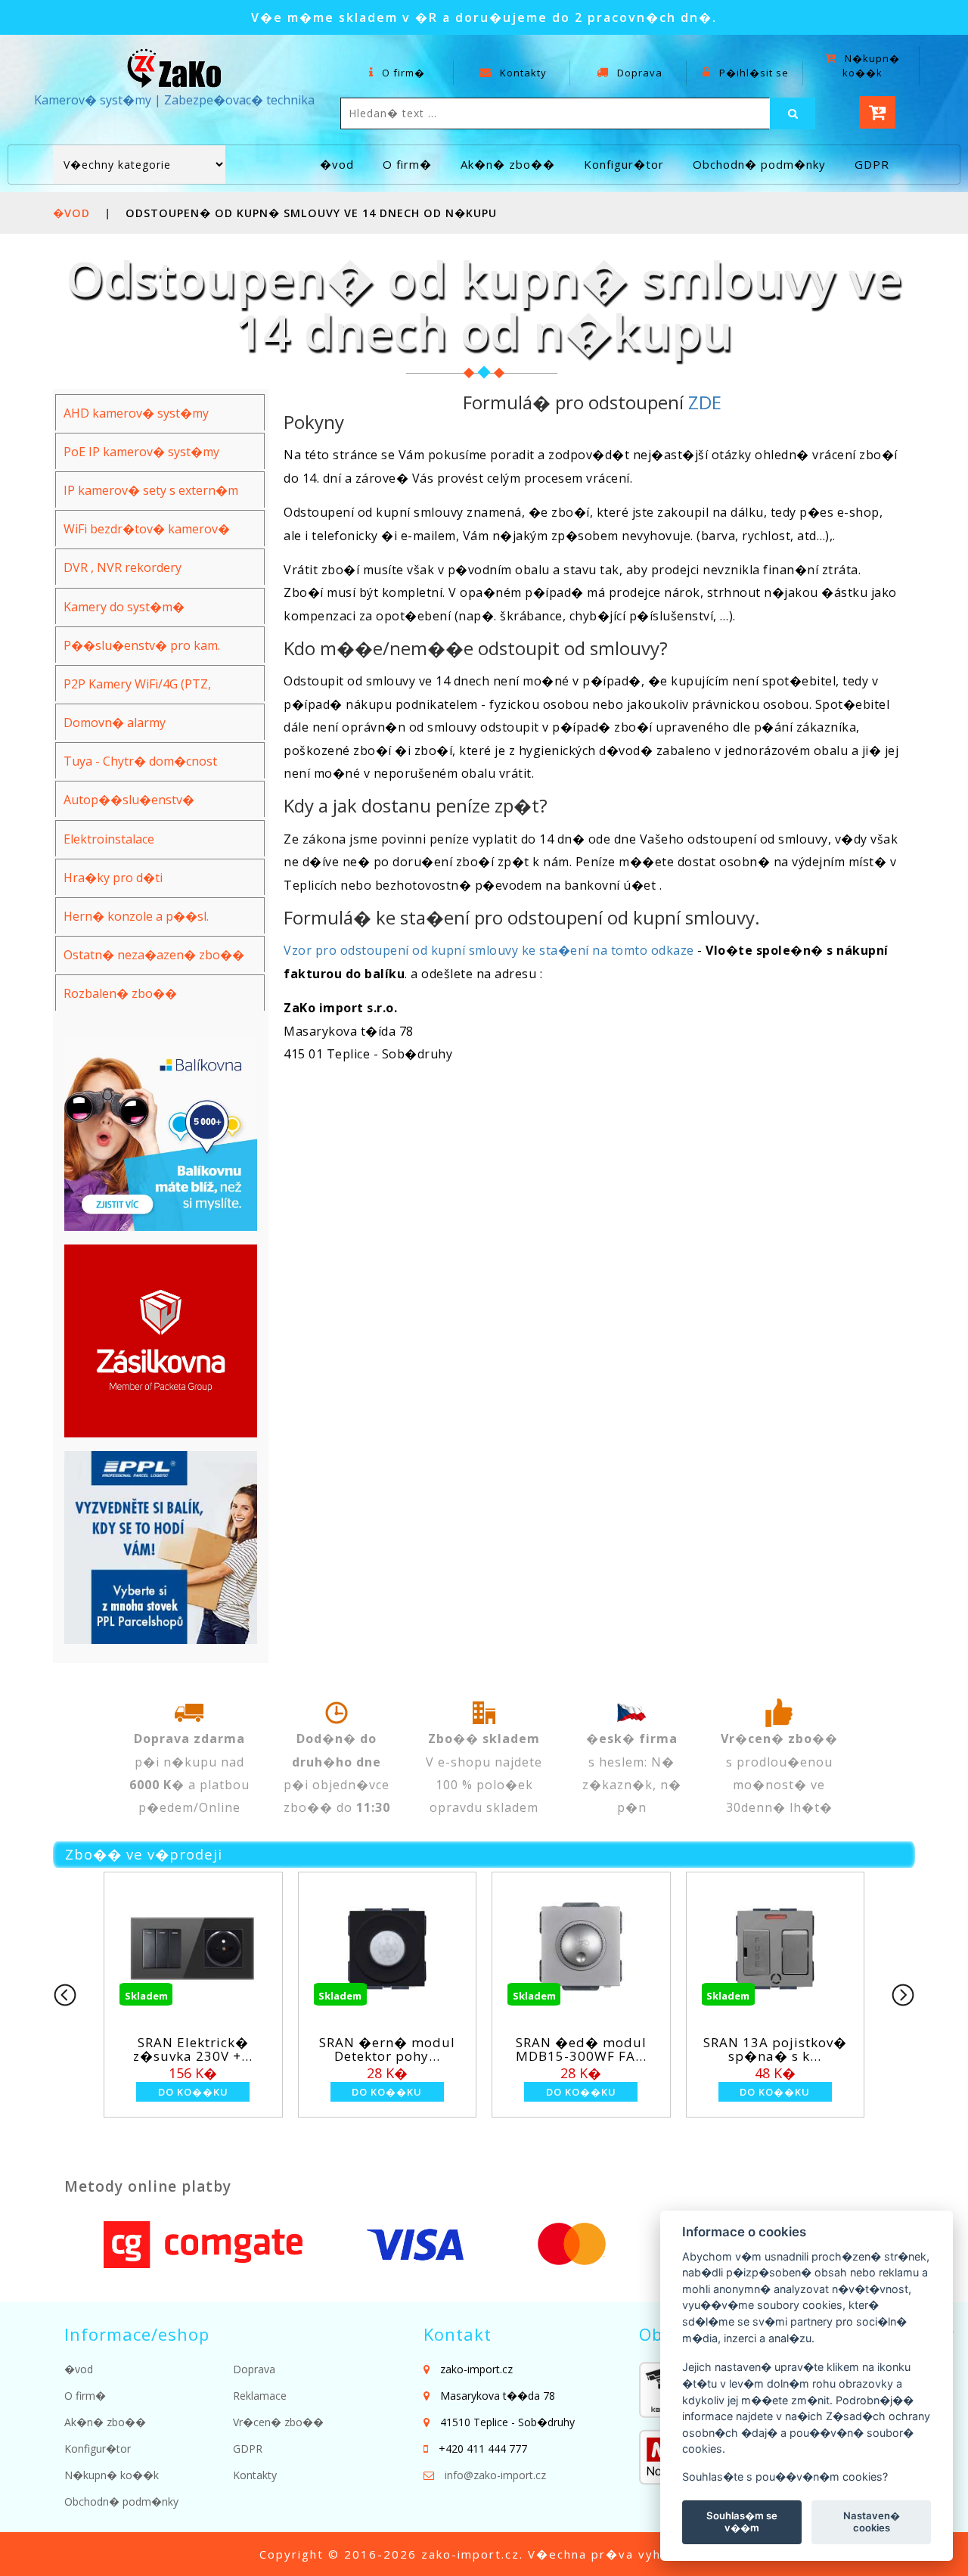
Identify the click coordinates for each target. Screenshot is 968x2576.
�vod (337, 164)
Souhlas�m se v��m (742, 2522)
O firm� (402, 73)
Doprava (638, 73)
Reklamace (260, 2396)
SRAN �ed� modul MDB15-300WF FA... (570, 2049)
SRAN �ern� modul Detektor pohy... (376, 2049)
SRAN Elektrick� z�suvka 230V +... (181, 2049)
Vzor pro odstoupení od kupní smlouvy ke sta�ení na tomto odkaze (489, 950)
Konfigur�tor (624, 164)
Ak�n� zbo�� (508, 164)
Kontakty (522, 73)
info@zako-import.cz (495, 2475)
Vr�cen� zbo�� (278, 2422)
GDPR (872, 164)
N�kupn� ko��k (871, 65)
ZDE (705, 402)
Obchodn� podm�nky (759, 164)
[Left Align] (793, 113)
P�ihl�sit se (752, 73)
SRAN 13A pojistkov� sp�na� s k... (764, 2049)
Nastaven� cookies (872, 2522)
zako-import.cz (470, 2554)
